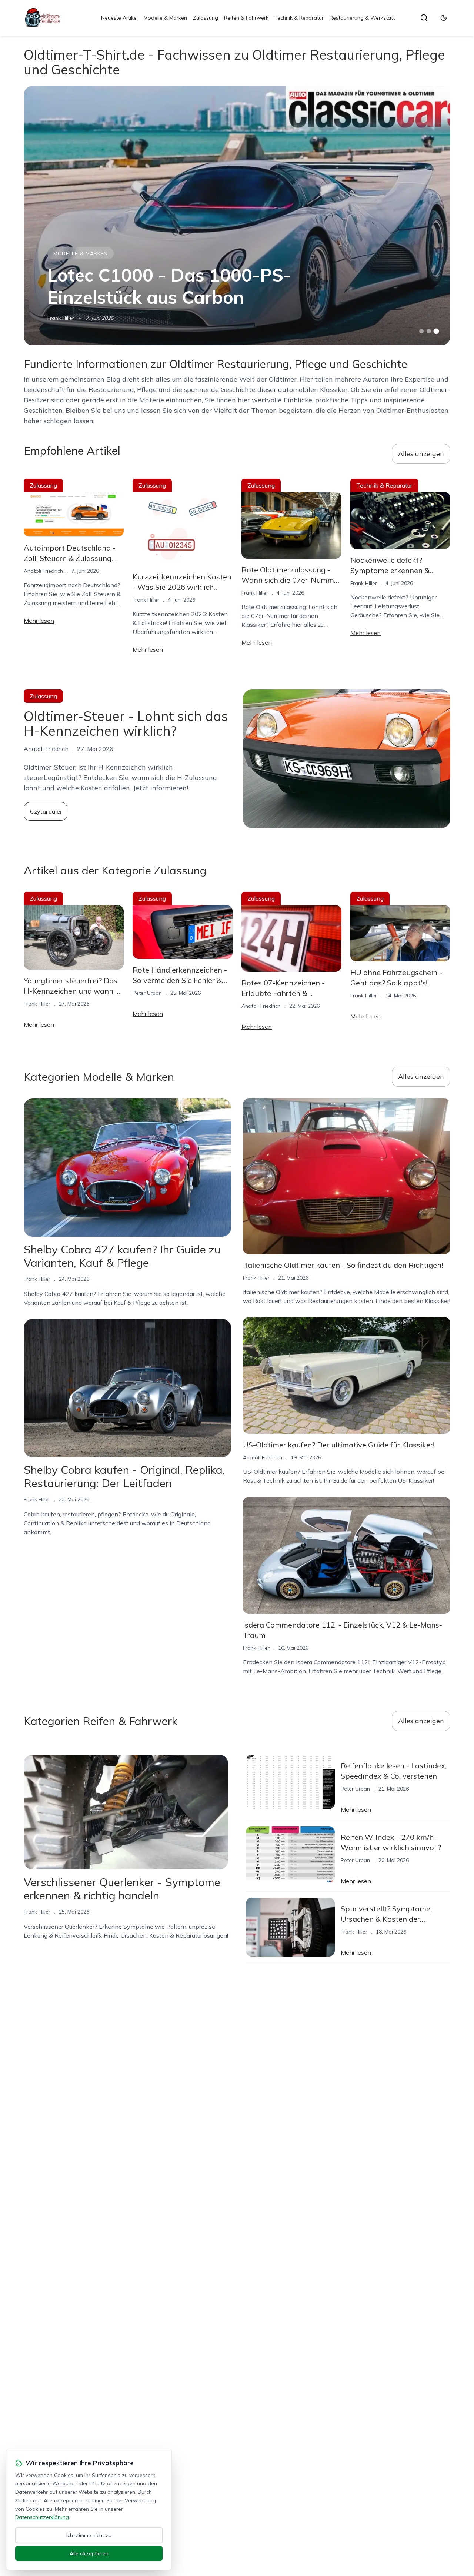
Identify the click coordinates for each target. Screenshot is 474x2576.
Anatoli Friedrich (43, 571)
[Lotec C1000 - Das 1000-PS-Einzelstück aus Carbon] (237, 216)
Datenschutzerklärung (42, 2517)
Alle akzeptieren (89, 2553)
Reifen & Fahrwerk (246, 18)
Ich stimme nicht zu (89, 2535)
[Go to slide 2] (429, 331)
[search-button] (424, 18)
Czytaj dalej (46, 811)
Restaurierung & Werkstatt (362, 18)
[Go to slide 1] (421, 331)
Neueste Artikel (119, 18)
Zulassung (206, 18)
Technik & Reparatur (299, 18)
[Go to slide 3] (436, 331)
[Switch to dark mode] (444, 18)
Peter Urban (147, 993)
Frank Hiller (61, 318)
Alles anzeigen (421, 454)
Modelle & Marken (165, 18)
